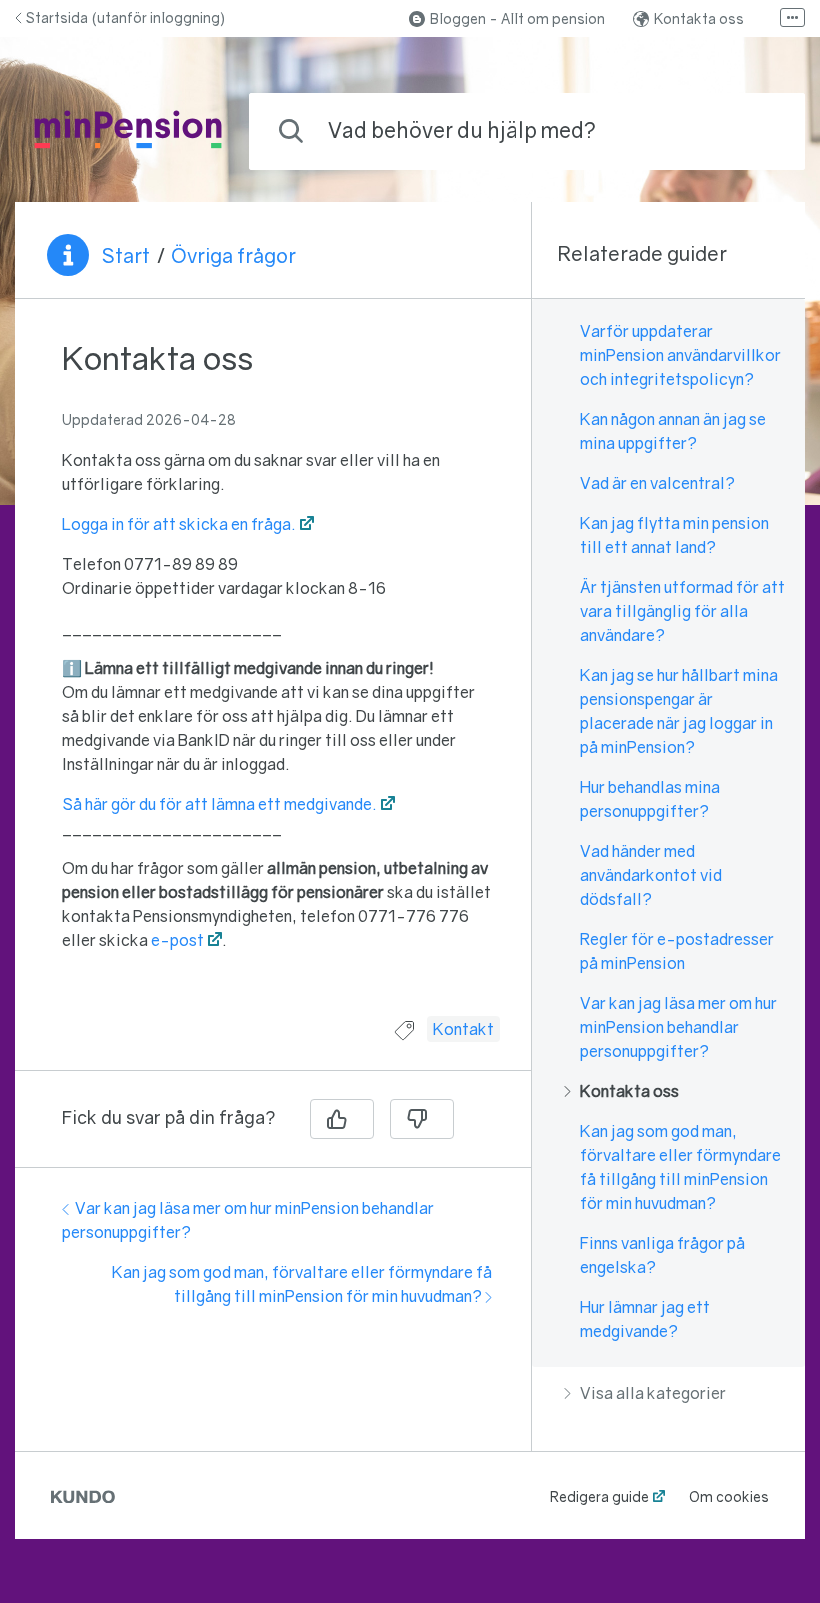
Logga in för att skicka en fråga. (179, 524)
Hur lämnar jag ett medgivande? (645, 1319)
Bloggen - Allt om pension (517, 18)
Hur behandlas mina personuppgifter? (650, 799)
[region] (273, 669)
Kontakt (463, 1029)
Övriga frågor (233, 255)
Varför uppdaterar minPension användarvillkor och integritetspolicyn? (680, 355)
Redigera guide (599, 1496)
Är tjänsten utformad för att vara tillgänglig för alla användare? (682, 611)
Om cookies (729, 1496)
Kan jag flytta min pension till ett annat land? (674, 535)
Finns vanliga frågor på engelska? (662, 1255)
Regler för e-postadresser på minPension (677, 951)
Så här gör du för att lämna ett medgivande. (219, 804)
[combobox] (527, 131)
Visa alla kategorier (653, 1393)
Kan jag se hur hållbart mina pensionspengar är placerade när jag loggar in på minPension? (679, 711)
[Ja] (342, 1119)
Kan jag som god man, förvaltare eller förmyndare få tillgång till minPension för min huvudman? (680, 1167)
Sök (757, 130)
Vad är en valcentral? (657, 483)
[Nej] (422, 1119)
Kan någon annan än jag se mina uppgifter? (673, 431)
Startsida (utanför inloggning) (125, 17)
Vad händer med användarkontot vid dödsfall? (651, 875)
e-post (177, 940)
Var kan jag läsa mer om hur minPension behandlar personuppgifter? (678, 1027)
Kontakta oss (699, 18)
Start (125, 255)
